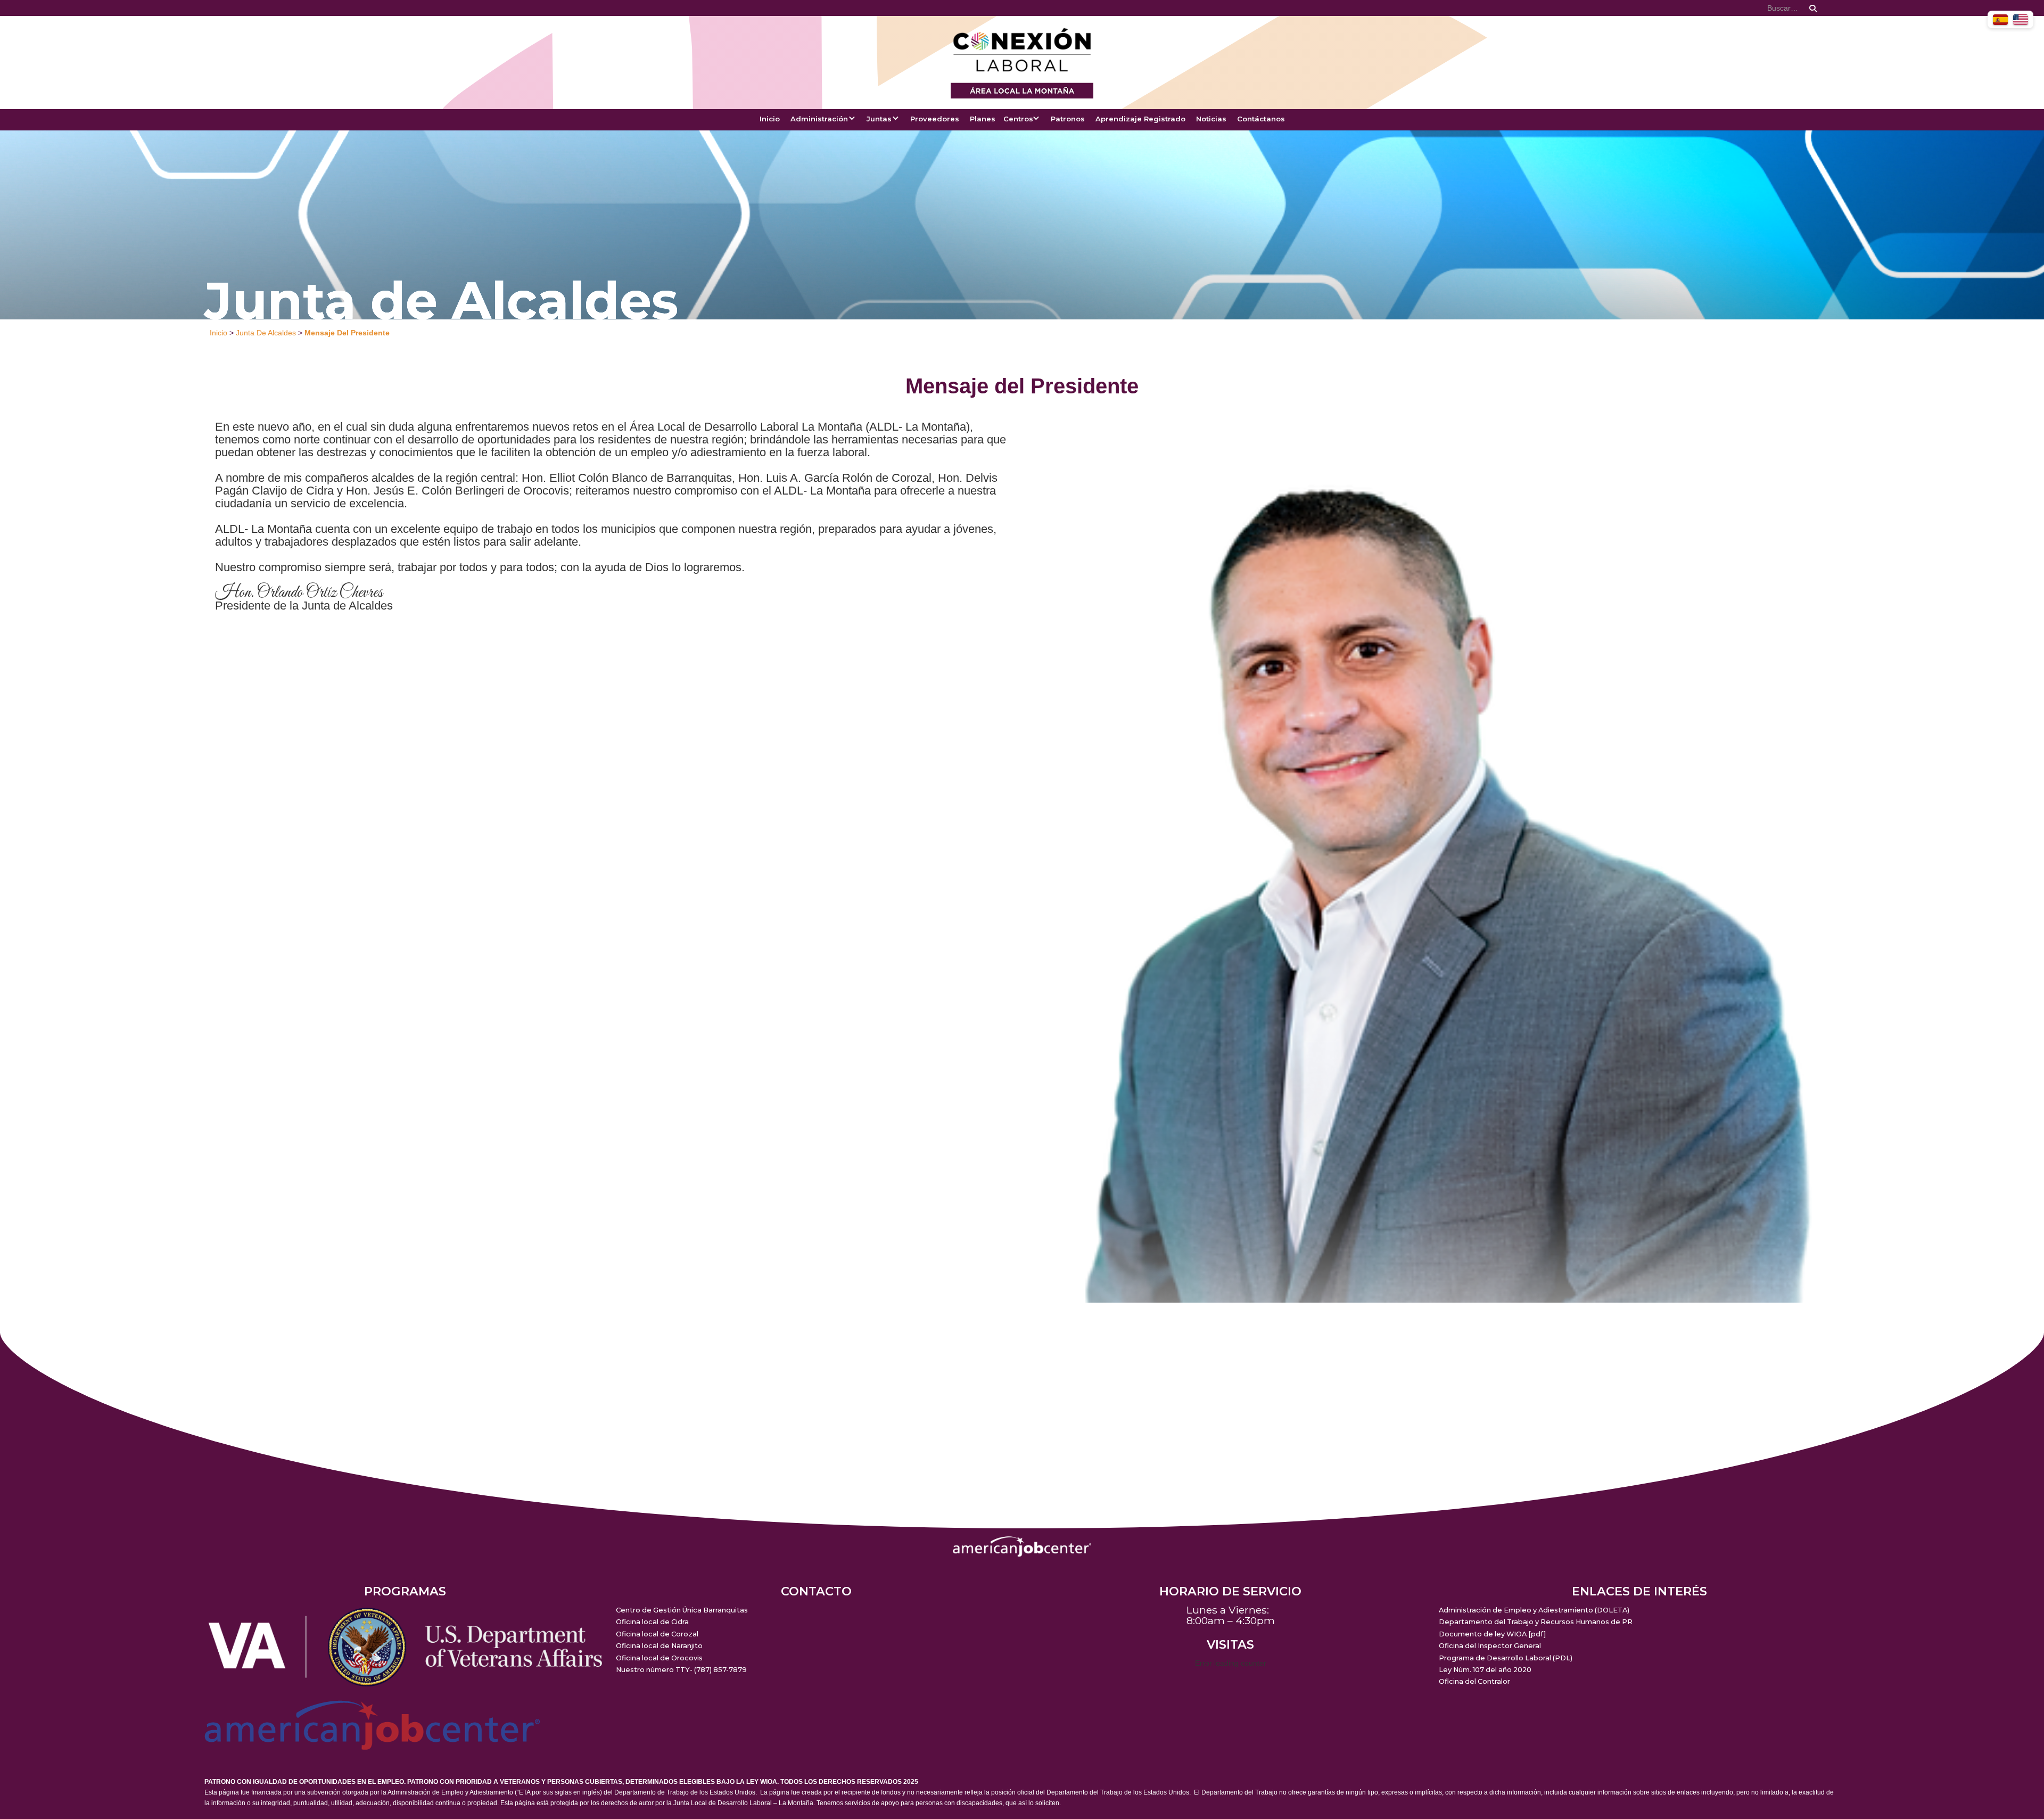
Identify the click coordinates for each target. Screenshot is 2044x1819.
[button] (823, 125)
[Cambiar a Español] (2000, 19)
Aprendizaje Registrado (1140, 119)
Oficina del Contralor (1474, 1681)
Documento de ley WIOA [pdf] (1492, 1634)
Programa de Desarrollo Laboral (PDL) (1506, 1658)
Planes (983, 119)
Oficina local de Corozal (657, 1634)
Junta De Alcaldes (266, 333)
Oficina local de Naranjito (659, 1646)
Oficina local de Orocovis (659, 1658)
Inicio (770, 119)
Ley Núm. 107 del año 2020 (1485, 1670)
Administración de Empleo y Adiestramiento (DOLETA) (1534, 1610)
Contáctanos (1261, 119)
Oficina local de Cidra (652, 1622)
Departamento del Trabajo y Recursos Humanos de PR (1536, 1622)
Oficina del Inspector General (1490, 1646)
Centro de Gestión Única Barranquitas (682, 1610)
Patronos (1068, 119)
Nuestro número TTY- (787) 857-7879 (681, 1670)
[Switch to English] (2021, 19)
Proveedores (935, 119)
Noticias (1211, 119)
